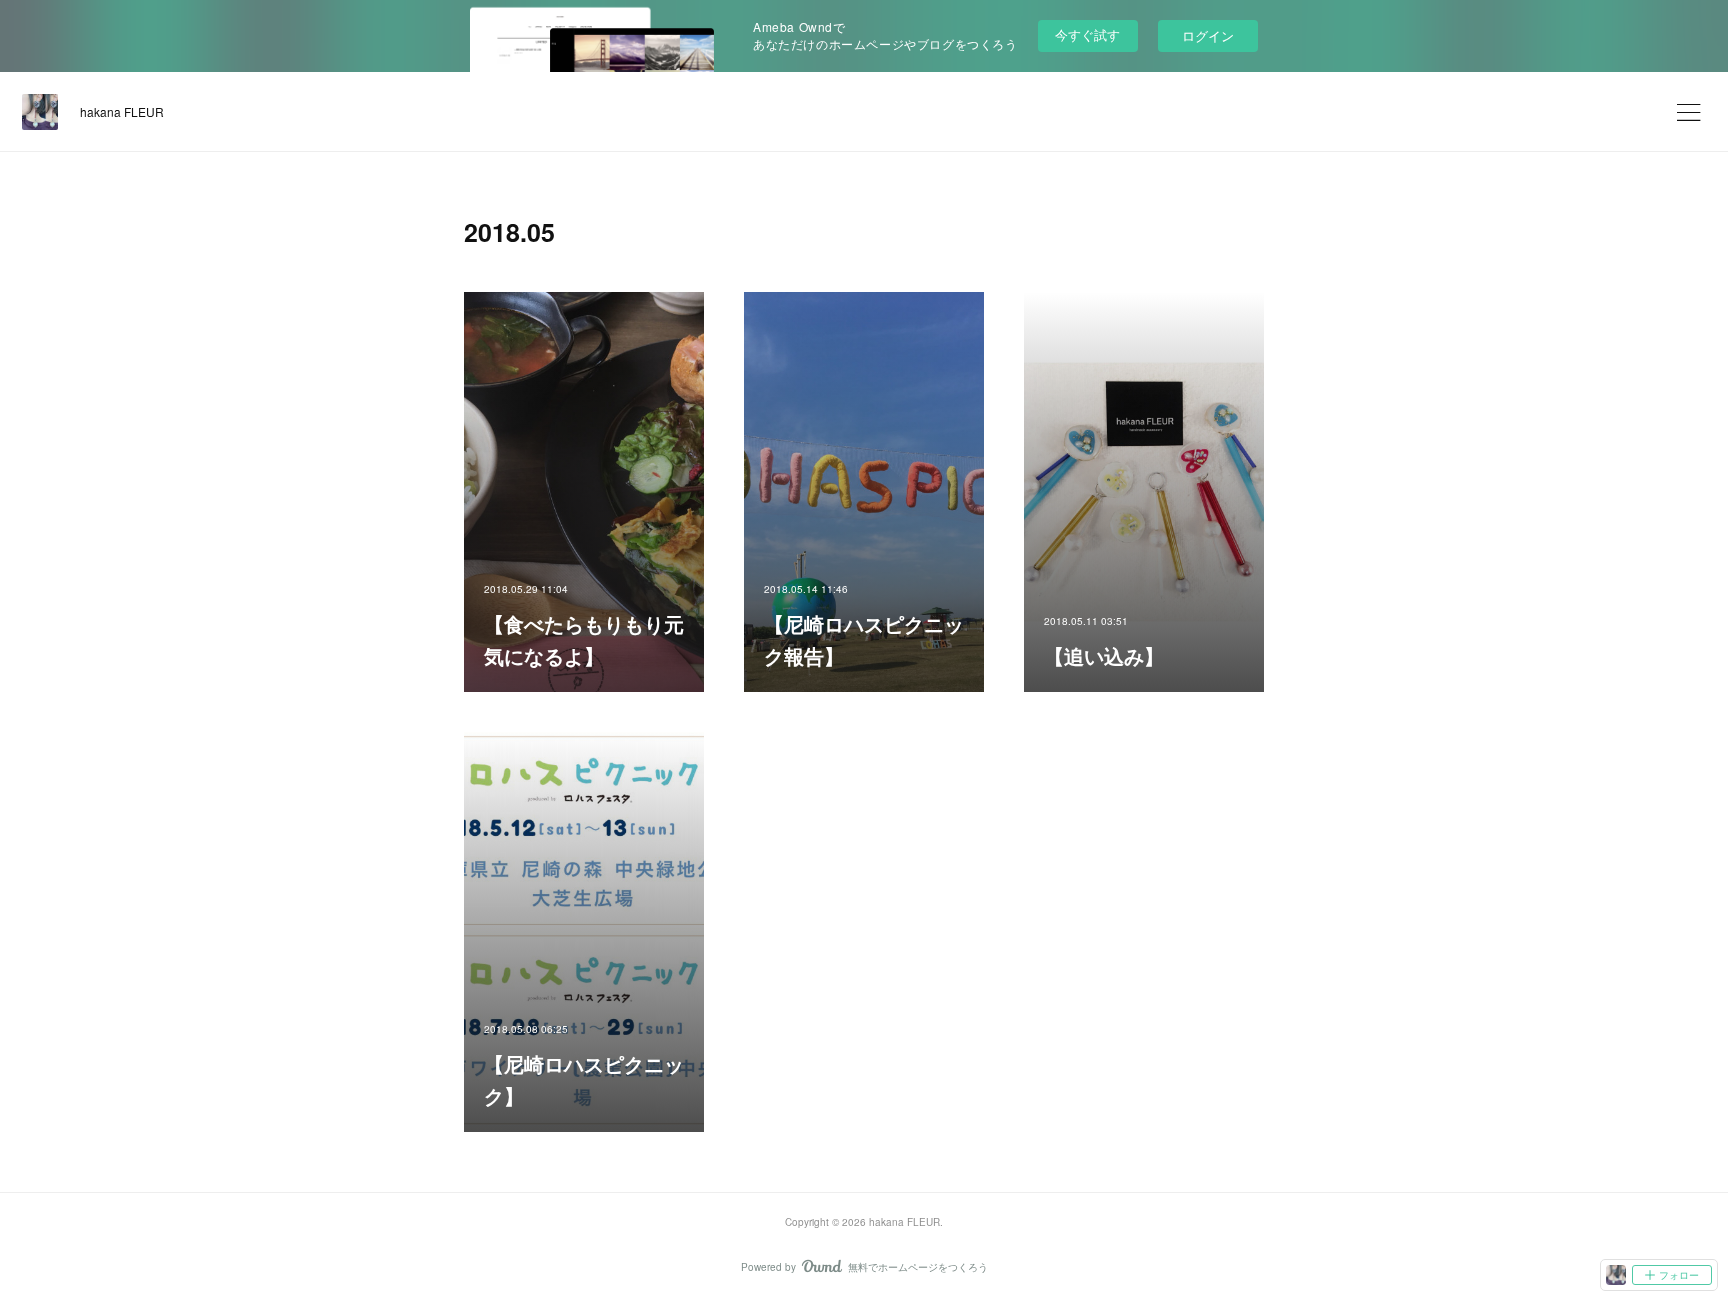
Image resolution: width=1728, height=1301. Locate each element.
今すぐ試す (1087, 34)
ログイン (1208, 35)
